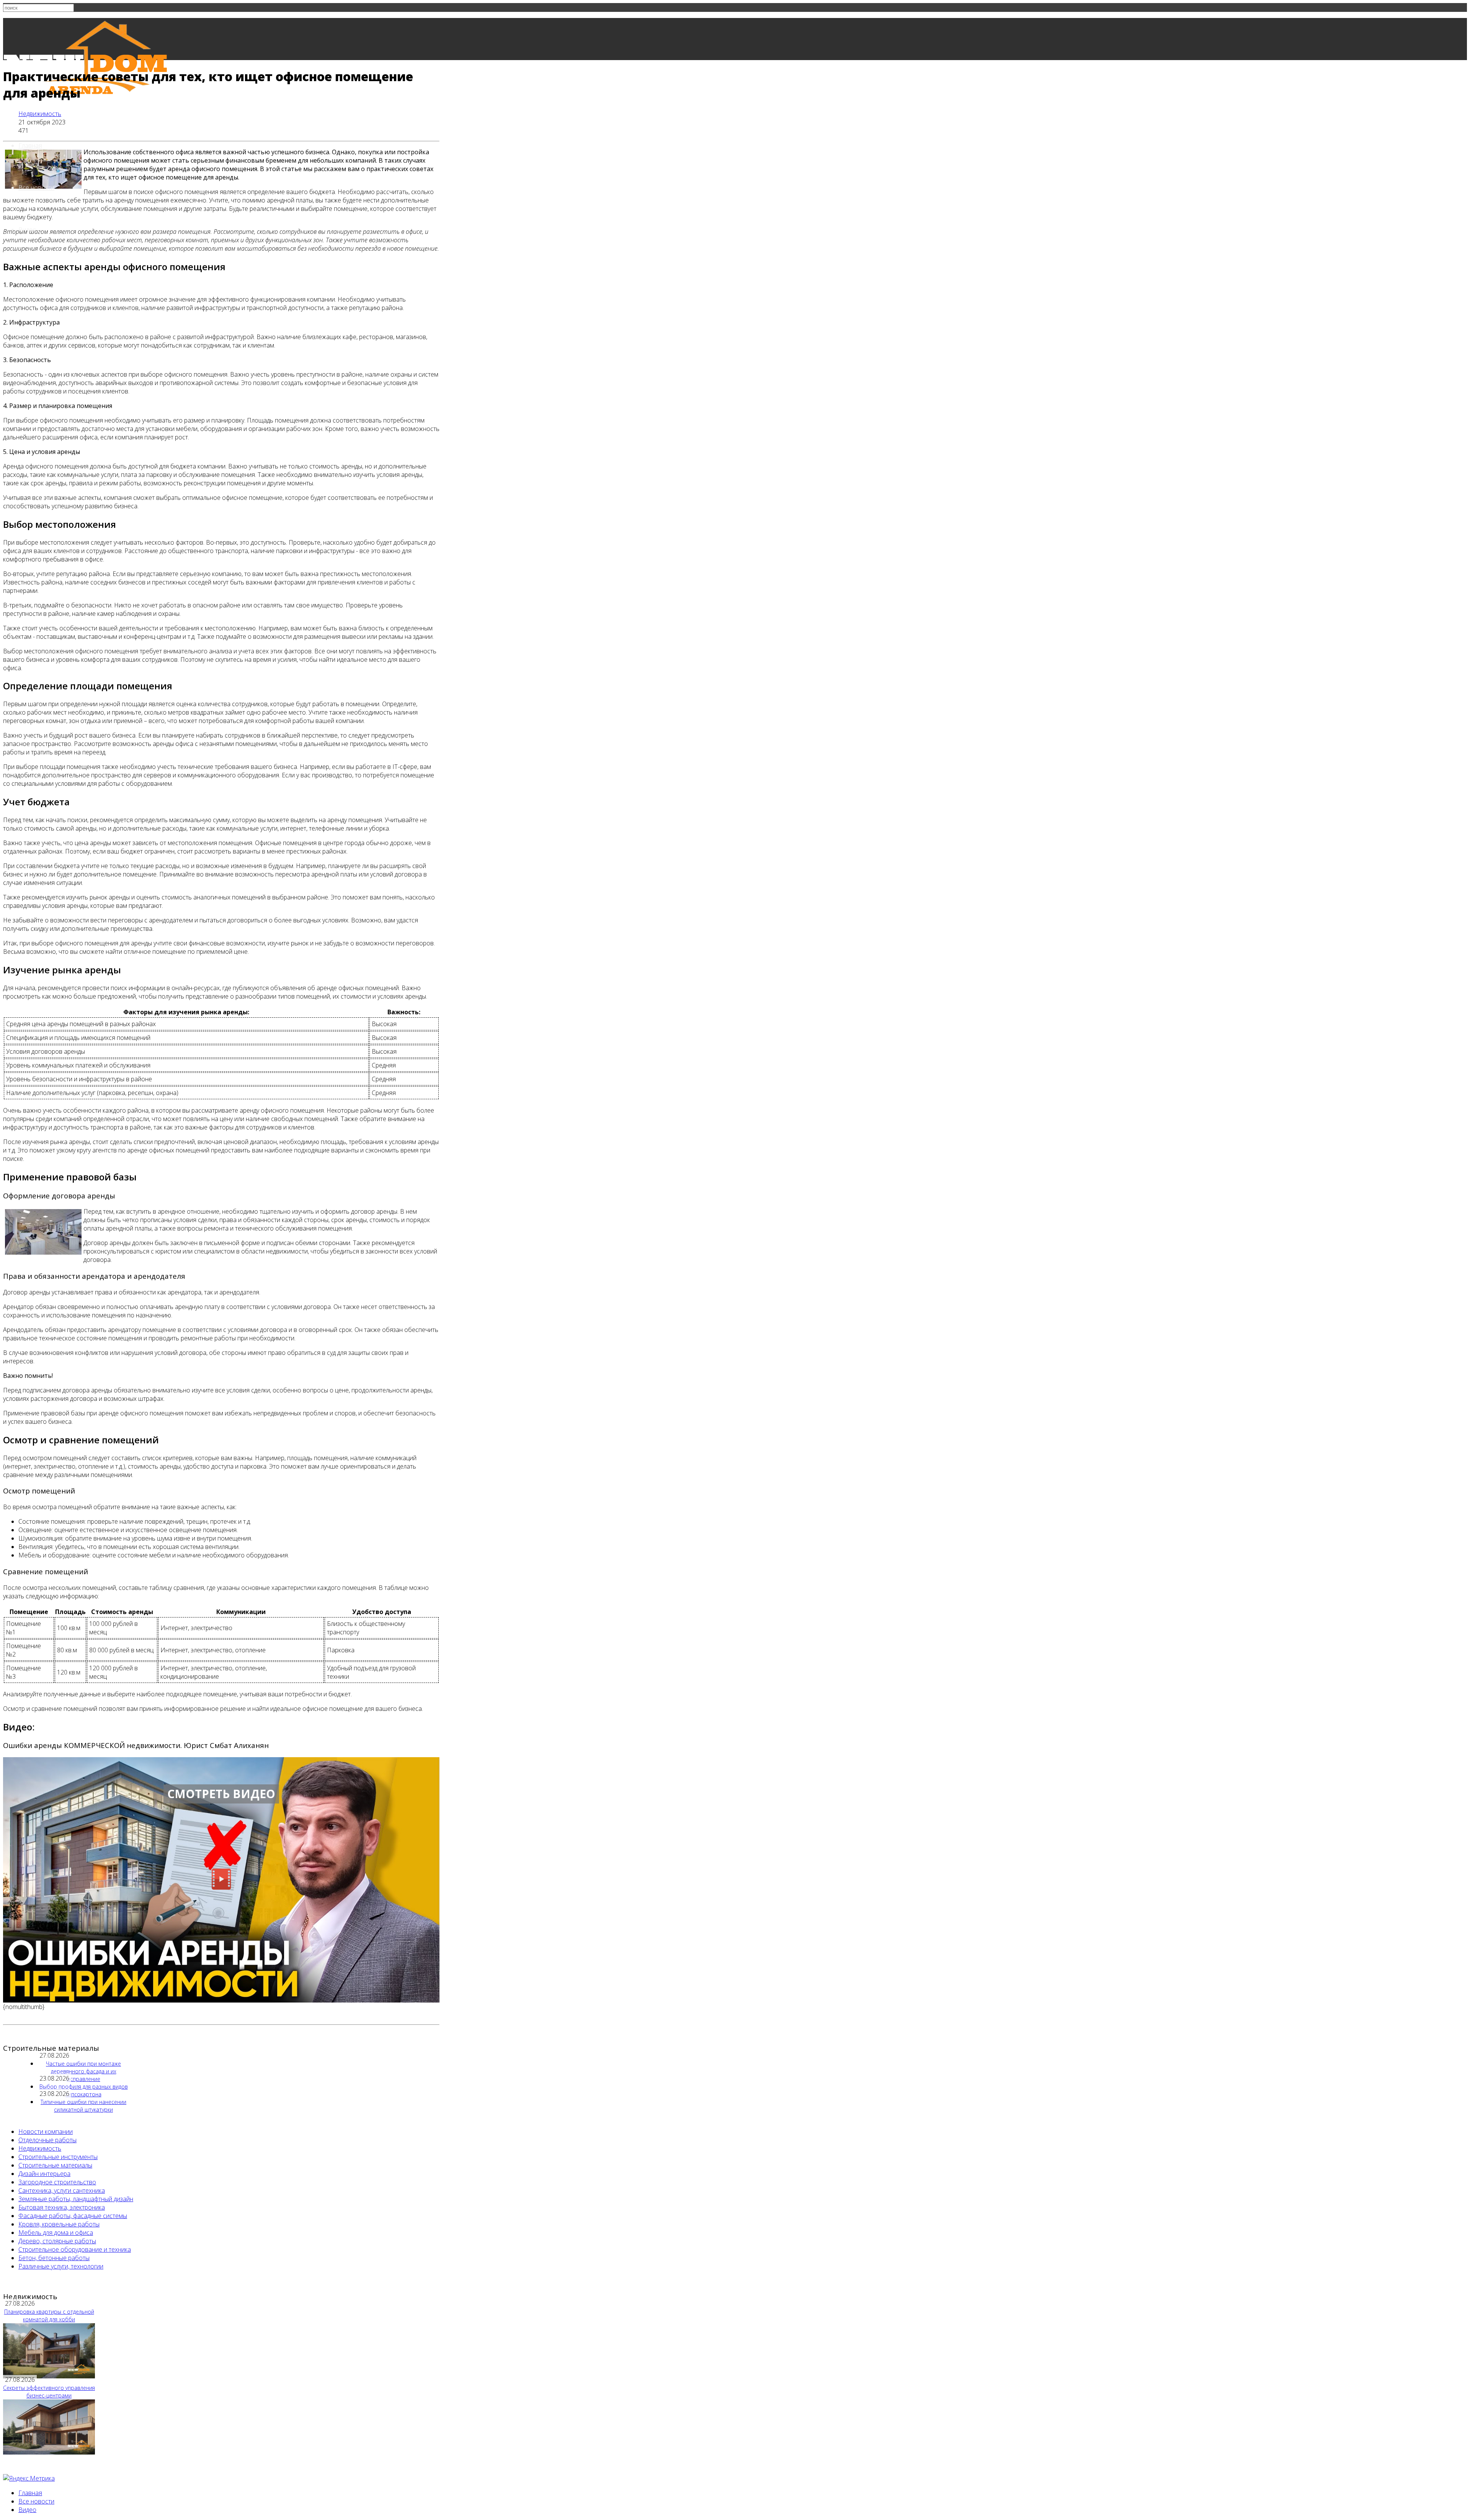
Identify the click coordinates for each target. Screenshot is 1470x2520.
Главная (30, 145)
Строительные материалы (55, 2165)
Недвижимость (40, 114)
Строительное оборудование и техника (75, 2249)
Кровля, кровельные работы (59, 2224)
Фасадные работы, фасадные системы (73, 2216)
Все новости (36, 188)
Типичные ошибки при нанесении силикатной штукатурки (83, 2106)
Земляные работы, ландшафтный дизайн (76, 2199)
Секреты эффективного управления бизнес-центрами (49, 2392)
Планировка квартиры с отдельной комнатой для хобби (49, 2315)
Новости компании (46, 2132)
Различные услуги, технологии (61, 2266)
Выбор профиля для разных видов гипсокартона (84, 2090)
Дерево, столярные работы (57, 2241)
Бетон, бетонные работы (54, 2258)
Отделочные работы (47, 2140)
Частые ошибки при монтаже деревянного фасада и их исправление (83, 2071)
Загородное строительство (57, 2182)
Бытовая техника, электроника (62, 2207)
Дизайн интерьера (44, 2174)
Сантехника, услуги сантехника (62, 2190)
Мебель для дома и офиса (56, 2233)
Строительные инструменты (58, 2157)
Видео (27, 2510)
